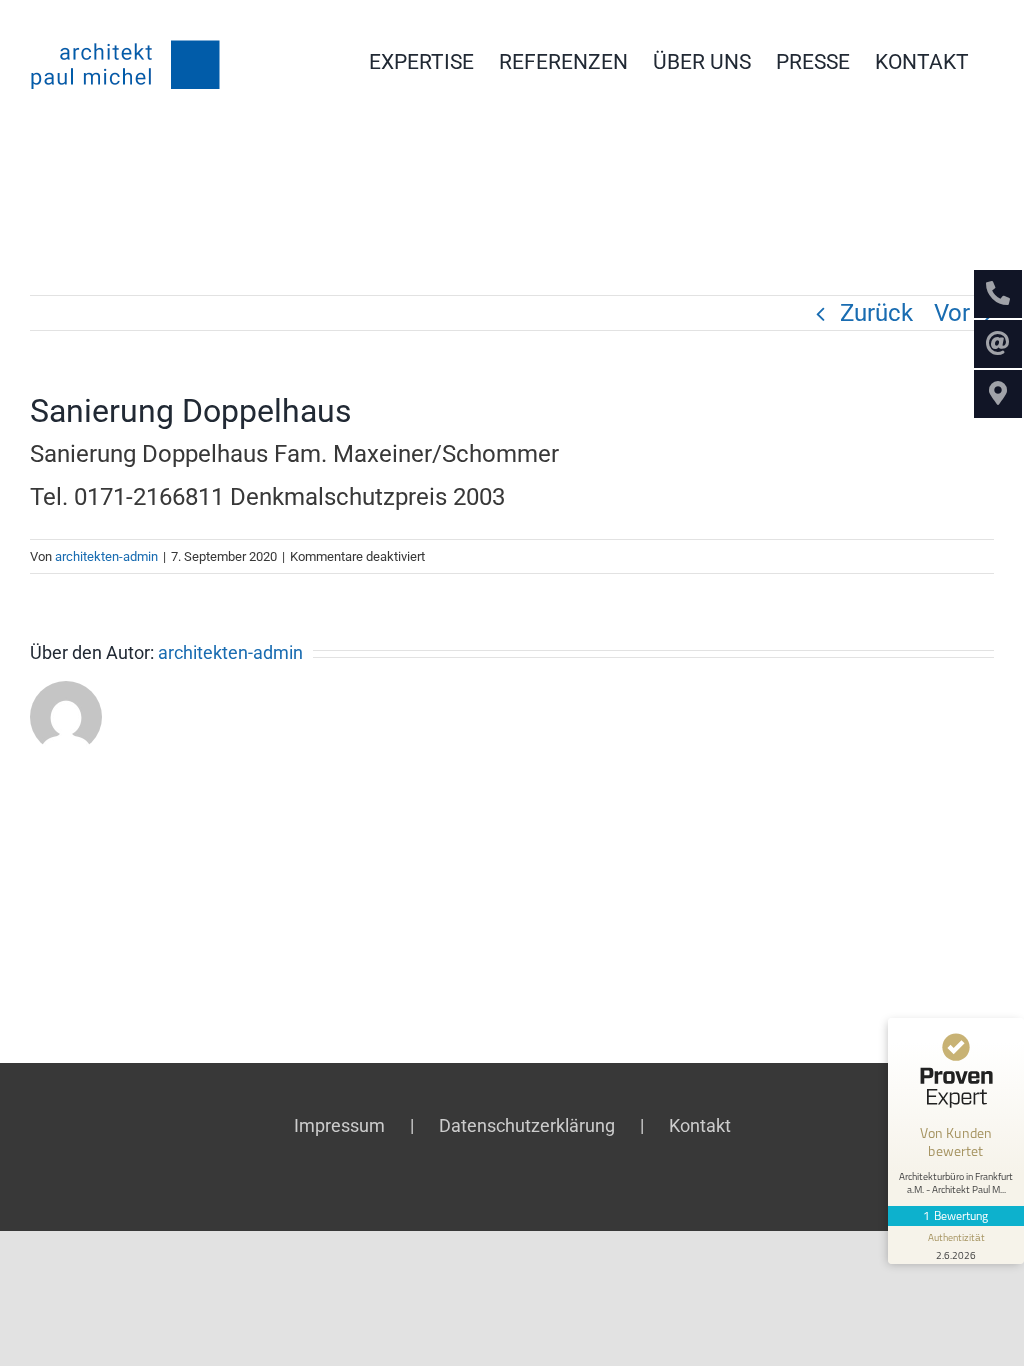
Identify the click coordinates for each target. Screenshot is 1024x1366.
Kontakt (700, 1125)
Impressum (339, 1125)
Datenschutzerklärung (527, 1125)
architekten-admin (106, 556)
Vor (952, 313)
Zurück (876, 313)
